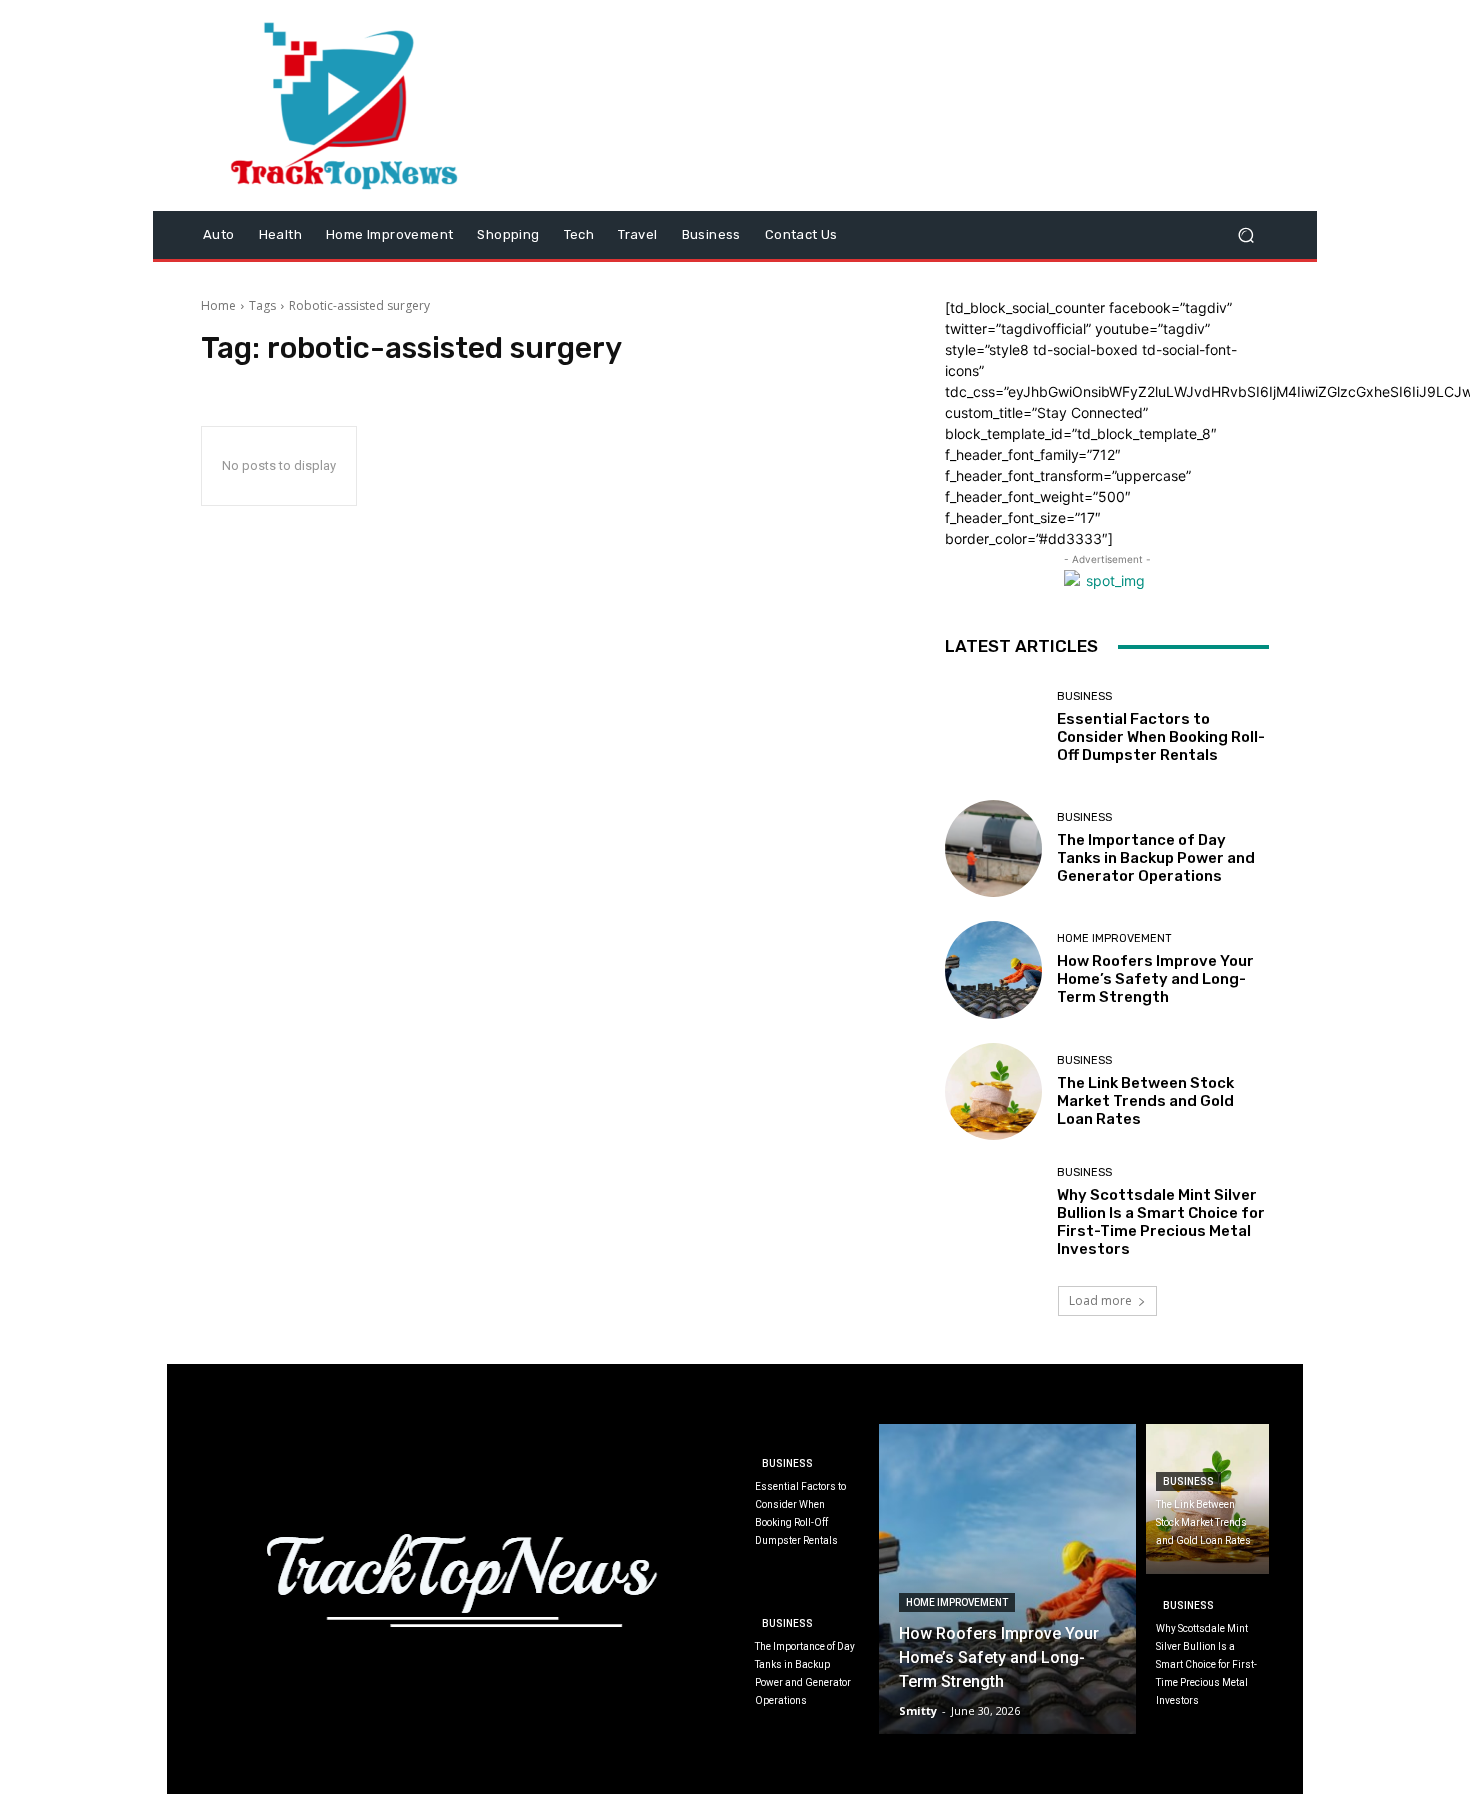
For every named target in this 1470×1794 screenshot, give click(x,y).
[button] (1245, 235)
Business (1084, 696)
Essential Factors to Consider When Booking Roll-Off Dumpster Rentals (1161, 737)
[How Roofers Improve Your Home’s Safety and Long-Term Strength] (993, 969)
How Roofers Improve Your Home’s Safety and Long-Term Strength (1155, 979)
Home (218, 305)
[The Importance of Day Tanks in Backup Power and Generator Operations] (993, 848)
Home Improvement (1114, 938)
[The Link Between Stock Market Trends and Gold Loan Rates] (993, 1091)
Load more (1100, 1300)
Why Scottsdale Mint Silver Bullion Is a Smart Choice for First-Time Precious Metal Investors (1161, 1222)
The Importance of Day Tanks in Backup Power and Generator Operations (1156, 858)
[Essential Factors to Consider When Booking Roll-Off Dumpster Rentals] (993, 727)
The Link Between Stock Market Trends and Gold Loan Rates (1145, 1101)
